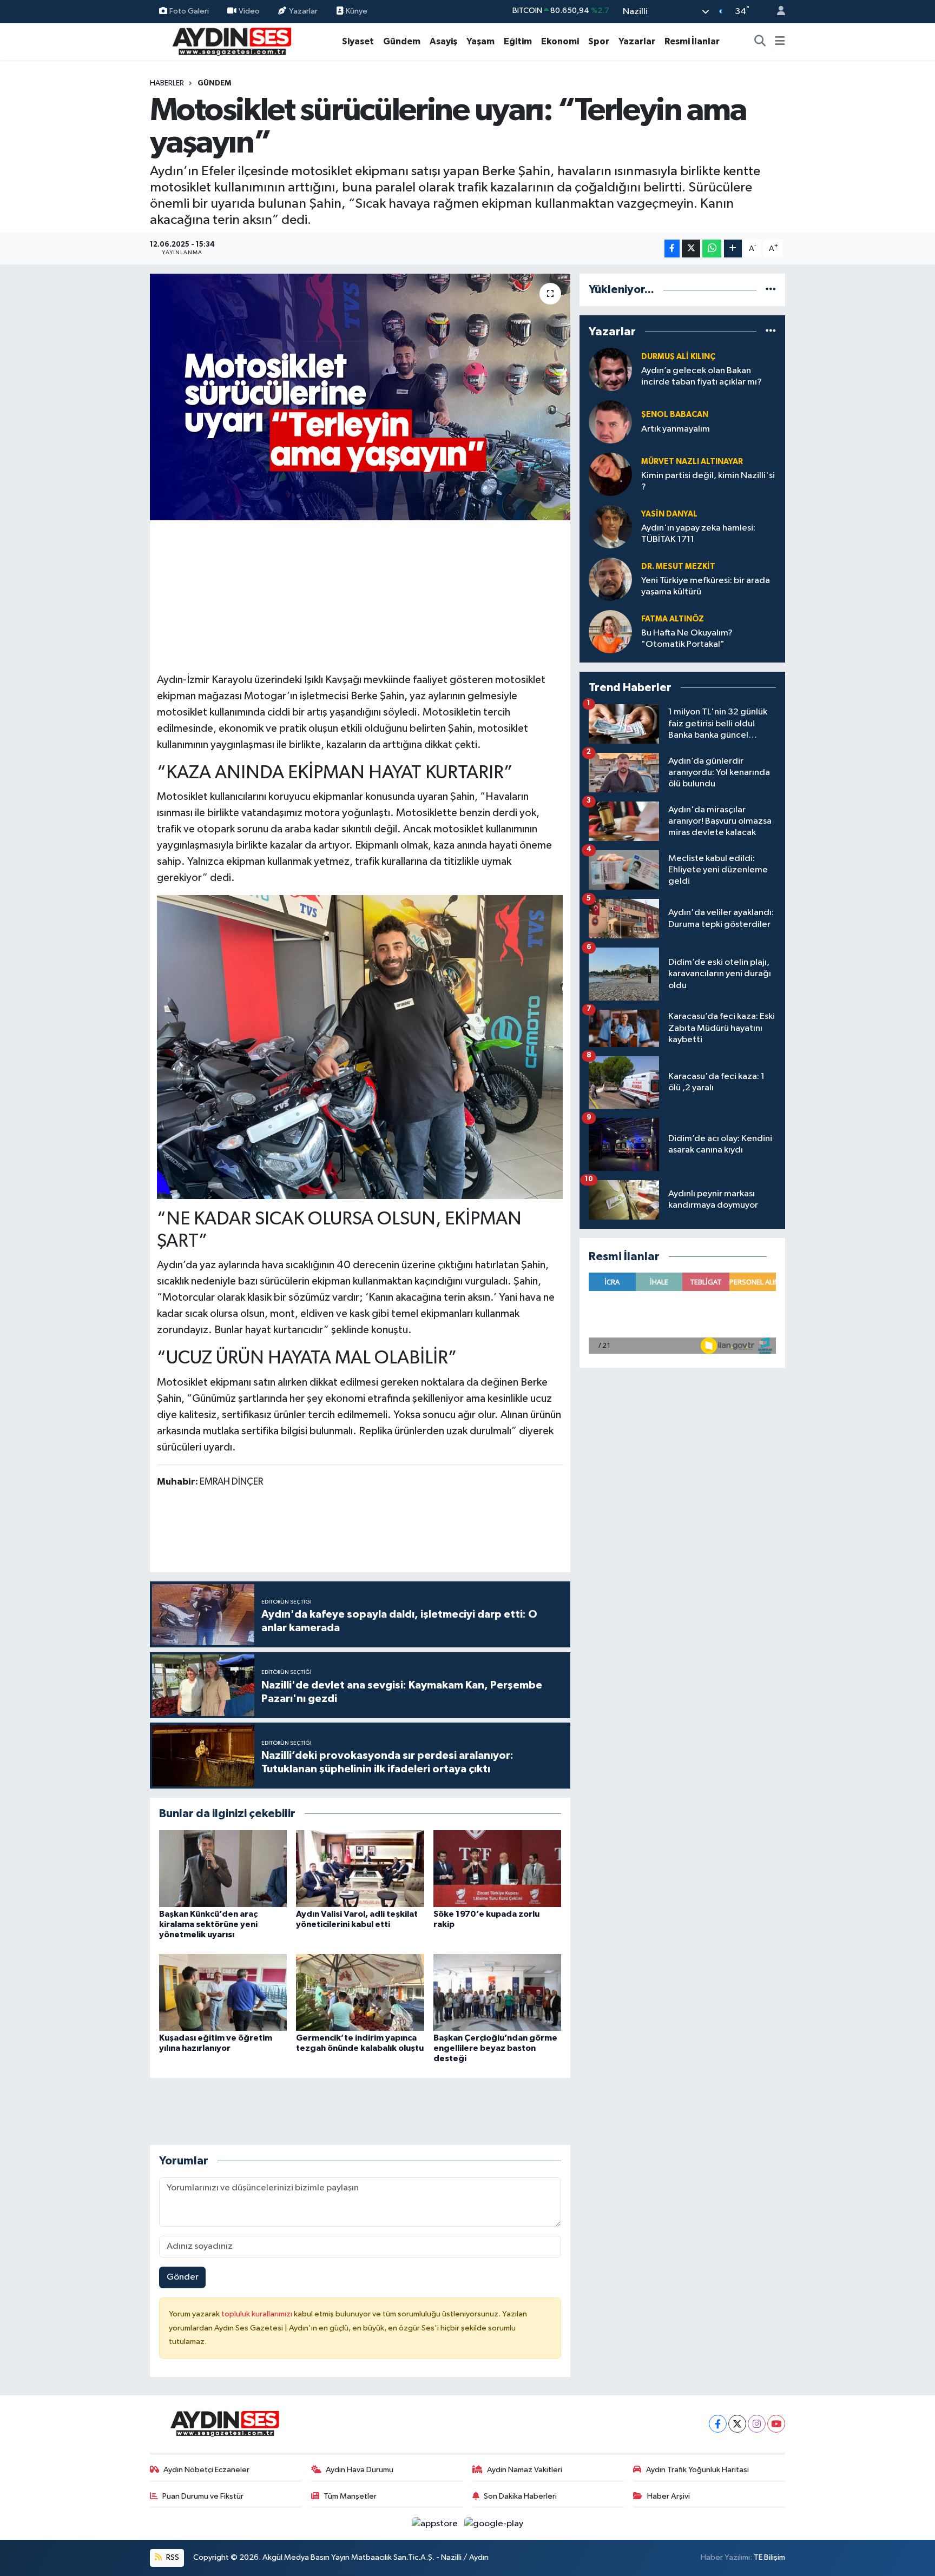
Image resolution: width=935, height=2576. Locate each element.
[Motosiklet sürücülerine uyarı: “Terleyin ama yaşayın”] (360, 397)
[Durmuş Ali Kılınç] (610, 369)
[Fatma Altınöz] (610, 631)
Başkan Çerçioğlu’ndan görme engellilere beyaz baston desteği (495, 2048)
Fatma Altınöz (673, 619)
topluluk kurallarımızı (258, 2314)
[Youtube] (776, 2424)
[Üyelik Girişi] (776, 12)
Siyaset (358, 41)
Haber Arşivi (669, 2496)
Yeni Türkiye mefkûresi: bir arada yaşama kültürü (706, 586)
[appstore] (436, 2523)
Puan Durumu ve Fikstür (203, 2496)
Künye (356, 11)
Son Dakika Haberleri (520, 2496)
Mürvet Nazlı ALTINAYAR (692, 462)
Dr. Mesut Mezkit (678, 567)
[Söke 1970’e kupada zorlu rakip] (497, 1868)
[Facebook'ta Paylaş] (672, 249)
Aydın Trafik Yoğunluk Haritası (697, 2470)
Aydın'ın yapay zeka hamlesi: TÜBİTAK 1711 (698, 534)
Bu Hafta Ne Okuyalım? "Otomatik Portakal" (687, 639)
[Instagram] (757, 2424)
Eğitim (518, 41)
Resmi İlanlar (692, 41)
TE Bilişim (769, 2557)
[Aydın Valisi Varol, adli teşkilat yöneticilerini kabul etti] (360, 1868)
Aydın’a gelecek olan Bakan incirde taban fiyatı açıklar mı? (702, 376)
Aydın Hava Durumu (360, 2470)
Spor (599, 41)
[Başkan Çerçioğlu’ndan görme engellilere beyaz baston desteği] (497, 1992)
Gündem (402, 41)
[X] (737, 2424)
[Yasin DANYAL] (610, 527)
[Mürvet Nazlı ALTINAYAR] (610, 474)
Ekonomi (560, 41)
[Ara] (760, 42)
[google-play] (494, 2523)
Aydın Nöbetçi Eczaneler (206, 2470)
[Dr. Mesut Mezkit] (610, 579)
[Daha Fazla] (733, 249)
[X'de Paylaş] (691, 249)
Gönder (183, 2277)
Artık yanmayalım (676, 429)
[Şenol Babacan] (610, 422)
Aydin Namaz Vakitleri (525, 2470)
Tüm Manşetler (350, 2496)
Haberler (167, 83)
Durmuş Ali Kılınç (678, 357)
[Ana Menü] (780, 42)
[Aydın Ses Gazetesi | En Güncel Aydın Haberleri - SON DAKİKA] (231, 41)
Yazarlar (303, 11)
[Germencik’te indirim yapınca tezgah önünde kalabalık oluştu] (360, 1992)
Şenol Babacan (675, 415)
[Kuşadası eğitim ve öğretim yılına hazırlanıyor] (223, 1992)
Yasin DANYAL (669, 514)
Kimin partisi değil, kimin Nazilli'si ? (708, 481)
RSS (172, 2557)
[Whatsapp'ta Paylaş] (712, 249)
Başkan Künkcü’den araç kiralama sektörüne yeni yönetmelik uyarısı (208, 1924)
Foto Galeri (189, 11)
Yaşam (480, 41)
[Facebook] (718, 2424)
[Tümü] (771, 290)
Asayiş (443, 41)
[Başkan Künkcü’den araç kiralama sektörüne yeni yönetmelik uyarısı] (223, 1868)
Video (249, 11)
